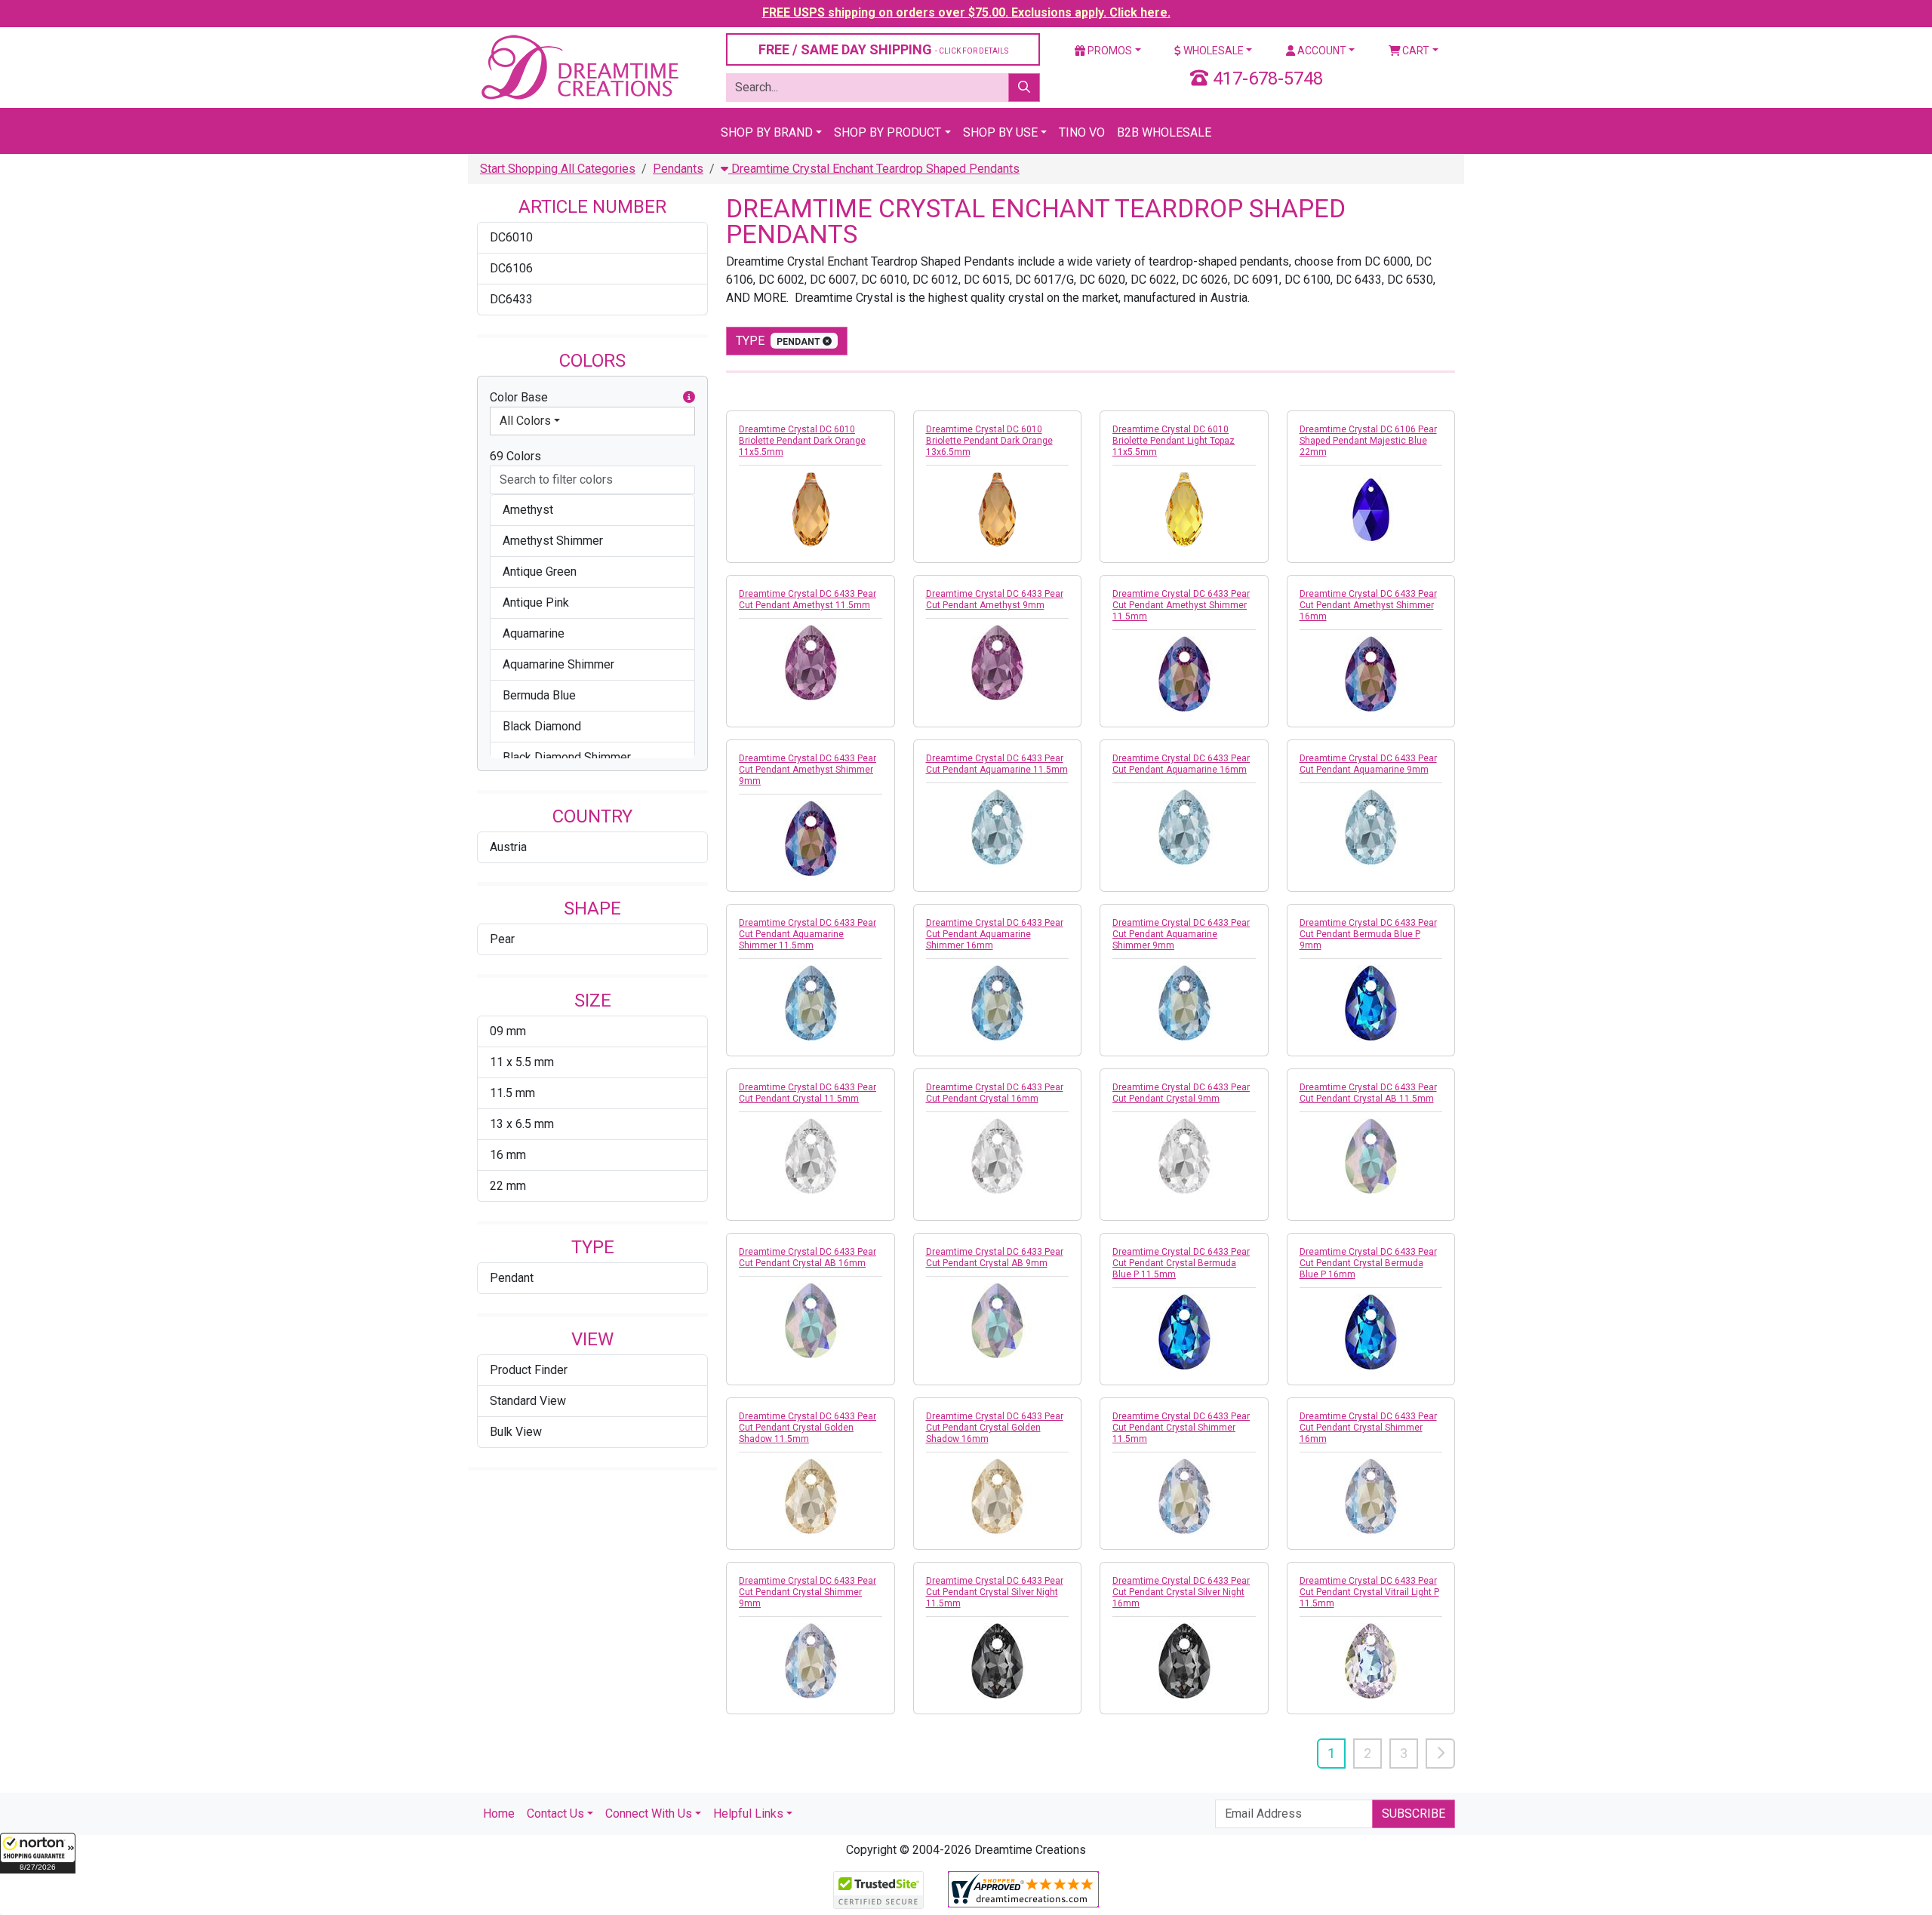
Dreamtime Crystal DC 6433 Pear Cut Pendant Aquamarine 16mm (1181, 764)
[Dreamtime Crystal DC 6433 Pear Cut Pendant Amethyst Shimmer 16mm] (1371, 674)
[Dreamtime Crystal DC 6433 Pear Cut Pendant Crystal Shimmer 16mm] (1371, 1496)
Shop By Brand (767, 132)
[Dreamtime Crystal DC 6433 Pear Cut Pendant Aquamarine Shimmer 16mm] (998, 1003)
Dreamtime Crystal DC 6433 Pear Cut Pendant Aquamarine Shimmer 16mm (995, 934)
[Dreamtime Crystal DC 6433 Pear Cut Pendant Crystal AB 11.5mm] (1371, 1156)
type (779, 341)
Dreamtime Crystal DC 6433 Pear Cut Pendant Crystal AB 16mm (808, 1257)
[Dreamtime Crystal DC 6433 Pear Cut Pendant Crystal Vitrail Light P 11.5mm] (1371, 1661)
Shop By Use (1000, 132)
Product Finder (529, 1370)
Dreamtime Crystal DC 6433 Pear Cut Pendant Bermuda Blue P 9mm (1368, 934)
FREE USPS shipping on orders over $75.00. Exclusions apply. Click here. (966, 12)
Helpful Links (748, 1814)
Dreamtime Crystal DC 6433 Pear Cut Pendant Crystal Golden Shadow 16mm (995, 1428)
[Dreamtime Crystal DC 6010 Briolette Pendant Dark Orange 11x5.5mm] (811, 509)
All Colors (525, 421)
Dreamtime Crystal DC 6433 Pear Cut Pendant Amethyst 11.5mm (808, 599)
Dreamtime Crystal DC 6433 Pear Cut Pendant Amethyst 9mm (995, 599)
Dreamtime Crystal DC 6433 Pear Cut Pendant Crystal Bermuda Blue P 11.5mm (1181, 1263)
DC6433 (511, 299)
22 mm (508, 1186)
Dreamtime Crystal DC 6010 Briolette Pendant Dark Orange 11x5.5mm (802, 441)
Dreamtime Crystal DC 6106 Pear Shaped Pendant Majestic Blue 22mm (1368, 441)
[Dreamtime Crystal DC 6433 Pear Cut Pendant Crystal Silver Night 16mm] (1184, 1661)
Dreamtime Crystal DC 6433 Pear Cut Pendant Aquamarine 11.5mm (997, 764)
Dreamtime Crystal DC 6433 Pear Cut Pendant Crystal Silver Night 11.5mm (995, 1592)
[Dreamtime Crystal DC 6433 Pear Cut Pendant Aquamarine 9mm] (1371, 827)
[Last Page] (1440, 1754)
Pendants (678, 169)
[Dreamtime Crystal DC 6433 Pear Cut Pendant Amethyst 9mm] (998, 662)
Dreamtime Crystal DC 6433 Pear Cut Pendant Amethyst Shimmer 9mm (808, 770)
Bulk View (516, 1432)
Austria (508, 847)
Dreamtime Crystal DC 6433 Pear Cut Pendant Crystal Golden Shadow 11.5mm (808, 1428)
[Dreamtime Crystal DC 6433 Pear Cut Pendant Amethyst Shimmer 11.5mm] (1184, 674)
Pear (502, 939)
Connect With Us (649, 1814)
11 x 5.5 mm (522, 1062)
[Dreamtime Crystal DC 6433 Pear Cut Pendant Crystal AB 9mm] (998, 1320)
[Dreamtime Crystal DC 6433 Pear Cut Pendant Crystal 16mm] (998, 1156)
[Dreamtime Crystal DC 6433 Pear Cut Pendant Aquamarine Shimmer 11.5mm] (811, 1003)
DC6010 (511, 237)
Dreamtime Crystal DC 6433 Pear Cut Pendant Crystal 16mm (995, 1093)
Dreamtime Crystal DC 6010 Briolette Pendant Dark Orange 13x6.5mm (989, 441)
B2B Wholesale (1164, 132)
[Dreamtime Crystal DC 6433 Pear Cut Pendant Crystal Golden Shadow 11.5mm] (811, 1496)
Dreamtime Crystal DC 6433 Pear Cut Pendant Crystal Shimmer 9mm (808, 1592)
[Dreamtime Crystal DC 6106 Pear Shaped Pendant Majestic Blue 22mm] (1371, 509)
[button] (38, 1853)
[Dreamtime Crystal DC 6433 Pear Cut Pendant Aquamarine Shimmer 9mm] (1184, 1003)
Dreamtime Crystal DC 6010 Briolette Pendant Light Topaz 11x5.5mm (1174, 441)
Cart (1415, 51)
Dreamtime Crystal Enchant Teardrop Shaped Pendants (874, 169)
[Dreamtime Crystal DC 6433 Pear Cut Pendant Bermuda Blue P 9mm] (1371, 1003)
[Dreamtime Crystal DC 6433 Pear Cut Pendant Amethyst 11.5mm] (811, 662)
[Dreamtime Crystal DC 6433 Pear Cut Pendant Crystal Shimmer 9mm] (811, 1661)
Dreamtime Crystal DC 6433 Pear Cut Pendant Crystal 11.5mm (808, 1093)
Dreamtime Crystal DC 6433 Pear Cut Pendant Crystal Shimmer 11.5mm (1181, 1428)
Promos (1109, 51)
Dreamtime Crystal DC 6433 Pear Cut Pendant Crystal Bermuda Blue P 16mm (1368, 1263)
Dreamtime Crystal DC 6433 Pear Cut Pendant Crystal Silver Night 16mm (1181, 1592)
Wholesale (1212, 51)
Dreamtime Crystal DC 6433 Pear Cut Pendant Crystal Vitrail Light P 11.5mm (1369, 1592)
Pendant (512, 1278)
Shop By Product (888, 132)
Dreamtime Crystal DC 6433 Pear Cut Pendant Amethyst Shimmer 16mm (1368, 605)
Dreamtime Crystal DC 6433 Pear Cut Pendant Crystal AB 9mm (995, 1257)
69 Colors (515, 456)
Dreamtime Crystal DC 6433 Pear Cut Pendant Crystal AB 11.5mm (1368, 1093)
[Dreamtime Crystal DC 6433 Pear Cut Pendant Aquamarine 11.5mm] (998, 827)
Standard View (528, 1401)
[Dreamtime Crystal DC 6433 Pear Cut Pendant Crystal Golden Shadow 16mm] (998, 1496)
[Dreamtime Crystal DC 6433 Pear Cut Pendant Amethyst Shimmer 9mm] (811, 838)
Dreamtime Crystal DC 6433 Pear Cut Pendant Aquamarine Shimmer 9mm (1181, 934)
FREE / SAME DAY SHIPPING (883, 49)
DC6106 (511, 268)
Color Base (519, 397)
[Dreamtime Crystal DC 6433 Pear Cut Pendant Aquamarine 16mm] (1184, 827)
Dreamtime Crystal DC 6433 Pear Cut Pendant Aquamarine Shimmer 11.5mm (808, 934)
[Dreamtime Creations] (579, 67)
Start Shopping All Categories (558, 169)
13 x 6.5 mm (522, 1124)
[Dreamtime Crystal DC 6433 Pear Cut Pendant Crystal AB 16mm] (811, 1320)
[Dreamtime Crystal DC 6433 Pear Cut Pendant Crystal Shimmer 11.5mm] (1184, 1496)
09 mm (508, 1031)
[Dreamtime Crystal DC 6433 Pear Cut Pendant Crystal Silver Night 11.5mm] (998, 1661)
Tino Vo (1082, 132)
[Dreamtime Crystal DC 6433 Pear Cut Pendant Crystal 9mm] (1184, 1156)
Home (499, 1814)
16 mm (508, 1155)
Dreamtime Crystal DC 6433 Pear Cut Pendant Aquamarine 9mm (1368, 764)
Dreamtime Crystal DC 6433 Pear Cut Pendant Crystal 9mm (1181, 1093)
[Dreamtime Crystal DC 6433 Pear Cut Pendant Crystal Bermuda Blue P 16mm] (1371, 1332)
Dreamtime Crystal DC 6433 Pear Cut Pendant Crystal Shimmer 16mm (1368, 1428)
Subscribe (1414, 1814)
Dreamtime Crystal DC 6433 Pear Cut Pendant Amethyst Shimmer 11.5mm (1181, 605)
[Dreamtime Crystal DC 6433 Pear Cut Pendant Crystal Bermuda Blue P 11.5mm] (1184, 1332)
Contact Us (555, 1814)
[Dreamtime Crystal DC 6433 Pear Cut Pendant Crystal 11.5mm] (811, 1156)
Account (1321, 51)
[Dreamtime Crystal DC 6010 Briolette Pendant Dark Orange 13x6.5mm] (998, 509)
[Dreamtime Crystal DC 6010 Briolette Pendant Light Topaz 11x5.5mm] (1184, 509)
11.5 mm (512, 1093)
